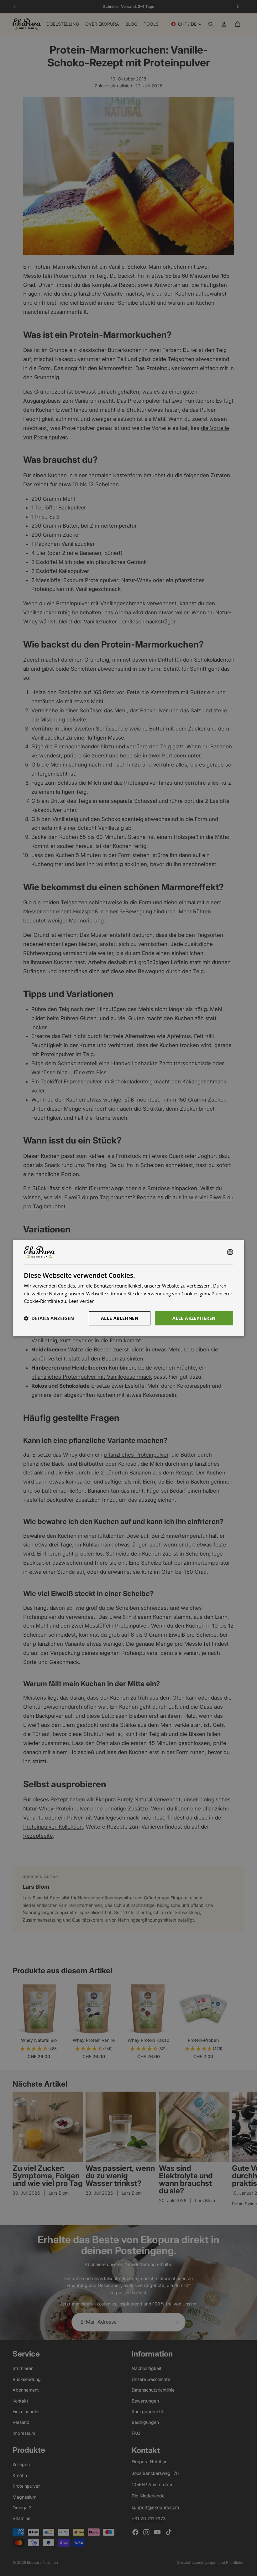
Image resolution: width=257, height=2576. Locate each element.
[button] (49, 1318)
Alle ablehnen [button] (120, 1318)
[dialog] (128, 1288)
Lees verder (81, 1301)
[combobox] (230, 1252)
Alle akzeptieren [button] (194, 1318)
